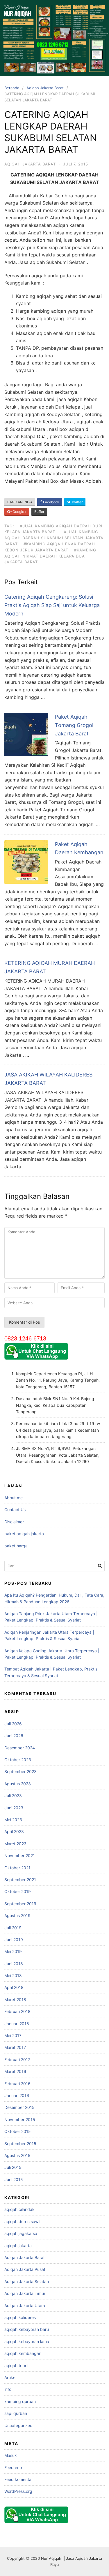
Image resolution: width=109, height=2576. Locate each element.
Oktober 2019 (18, 1891)
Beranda (12, 88)
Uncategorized (18, 2425)
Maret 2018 (15, 2000)
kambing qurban (20, 2401)
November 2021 (20, 1856)
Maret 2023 (15, 1844)
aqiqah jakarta (18, 2246)
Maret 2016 (15, 2071)
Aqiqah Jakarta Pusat (25, 2269)
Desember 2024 (20, 1748)
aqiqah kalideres (20, 2317)
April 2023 (14, 1831)
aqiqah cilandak (19, 2209)
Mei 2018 (13, 1975)
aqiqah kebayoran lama (27, 2341)
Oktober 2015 (18, 2131)
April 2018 (14, 1987)
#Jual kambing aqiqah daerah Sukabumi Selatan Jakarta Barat (54, 538)
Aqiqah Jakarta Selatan (27, 2281)
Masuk (11, 2455)
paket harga (16, 1546)
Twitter (76, 502)
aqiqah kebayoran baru (27, 2329)
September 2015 (20, 2144)
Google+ (19, 512)
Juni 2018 (14, 1964)
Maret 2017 (15, 2047)
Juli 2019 (13, 1928)
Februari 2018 (17, 2011)
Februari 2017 (17, 2059)
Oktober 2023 (18, 1760)
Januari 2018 (17, 2024)
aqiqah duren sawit (23, 2221)
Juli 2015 (13, 2167)
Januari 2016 (17, 2095)
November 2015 (20, 2119)
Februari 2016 (17, 2084)
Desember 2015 (19, 2107)
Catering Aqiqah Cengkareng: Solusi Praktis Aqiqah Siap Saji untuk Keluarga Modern (52, 605)
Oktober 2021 (17, 1868)
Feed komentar (19, 2479)
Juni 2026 (14, 1736)
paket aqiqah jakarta (24, 1534)
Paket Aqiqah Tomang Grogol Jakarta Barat (74, 725)
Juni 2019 (14, 1940)
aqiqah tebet (17, 2365)
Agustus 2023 (18, 1784)
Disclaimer (14, 1522)
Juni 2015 (14, 2179)
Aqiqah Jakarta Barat (45, 88)
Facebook (51, 502)
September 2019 (20, 1904)
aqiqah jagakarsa (21, 2233)
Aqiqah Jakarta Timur (25, 2293)
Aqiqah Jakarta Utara (25, 2306)
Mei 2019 (13, 1951)
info (8, 2389)
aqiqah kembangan (23, 2353)
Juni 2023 (14, 1808)
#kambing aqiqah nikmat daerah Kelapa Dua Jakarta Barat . (50, 556)
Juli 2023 (13, 1796)
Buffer (39, 512)
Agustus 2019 (17, 1915)
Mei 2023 (13, 1820)
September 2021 (20, 1880)
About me (14, 1498)
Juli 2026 (13, 1724)
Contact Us (15, 1510)
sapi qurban (16, 2413)
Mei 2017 (13, 2035)
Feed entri (14, 2467)
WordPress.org (18, 2491)
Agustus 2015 (17, 2155)
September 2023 (20, 1771)
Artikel (10, 2377)
